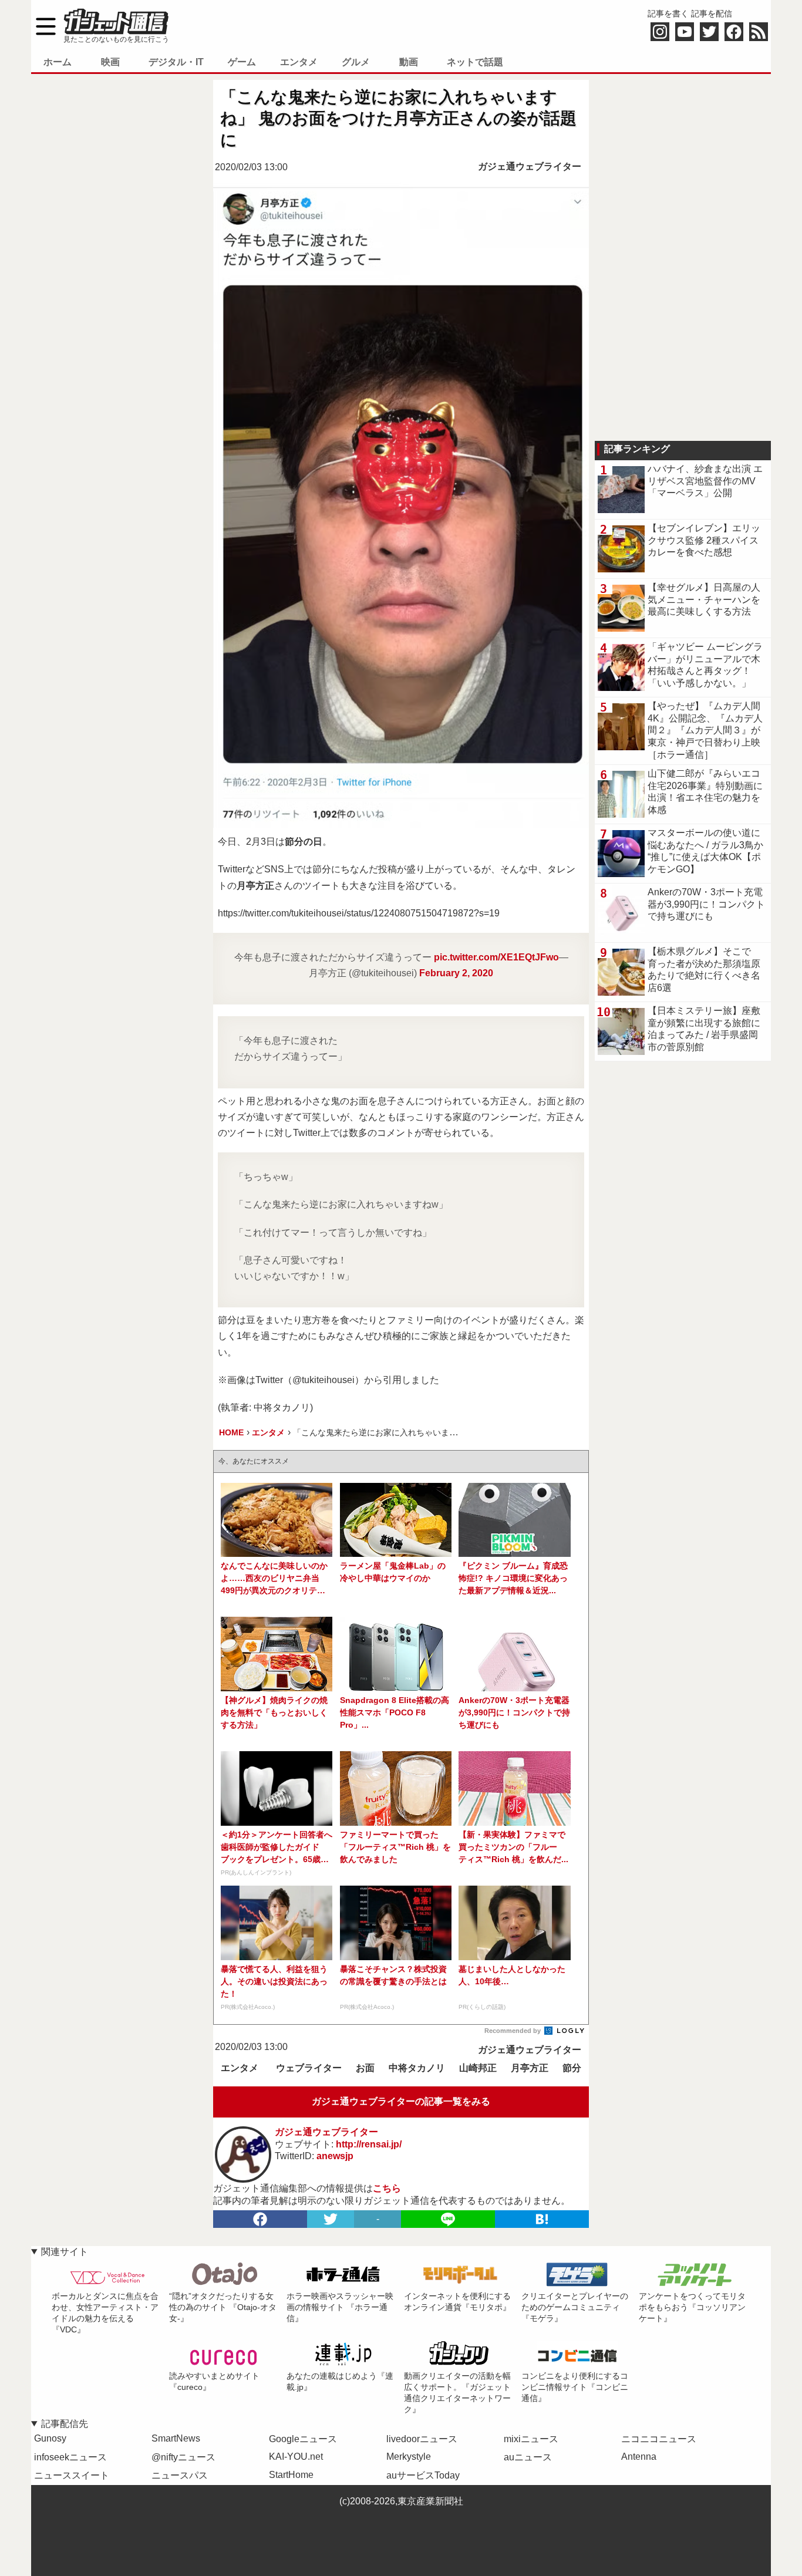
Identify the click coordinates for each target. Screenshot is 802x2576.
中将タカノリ (417, 2068)
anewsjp (335, 2156)
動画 (409, 62)
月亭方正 (530, 2068)
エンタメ (299, 62)
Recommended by (513, 2031)
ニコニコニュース (659, 2439)
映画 (110, 62)
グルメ (356, 62)
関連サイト (65, 2252)
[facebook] (260, 2219)
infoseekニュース (70, 2457)
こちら (387, 2188)
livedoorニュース (422, 2439)
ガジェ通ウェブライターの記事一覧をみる (401, 2101)
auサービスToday (423, 2475)
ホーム (58, 62)
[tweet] (331, 2219)
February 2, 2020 (456, 973)
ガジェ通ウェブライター (530, 166)
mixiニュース (531, 2439)
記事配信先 (65, 2424)
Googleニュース (303, 2439)
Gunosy (50, 2438)
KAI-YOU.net (296, 2457)
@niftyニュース (183, 2457)
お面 (365, 2068)
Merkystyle (409, 2457)
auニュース (528, 2457)
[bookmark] (542, 2219)
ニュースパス (180, 2475)
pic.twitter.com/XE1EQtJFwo (496, 957)
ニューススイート (72, 2475)
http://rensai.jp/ (369, 2144)
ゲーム (242, 62)
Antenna (639, 2457)
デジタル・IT (176, 62)
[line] (448, 2219)
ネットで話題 (475, 62)
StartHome (291, 2475)
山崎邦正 (478, 2068)
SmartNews (176, 2438)
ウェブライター (309, 2068)
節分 (572, 2068)
